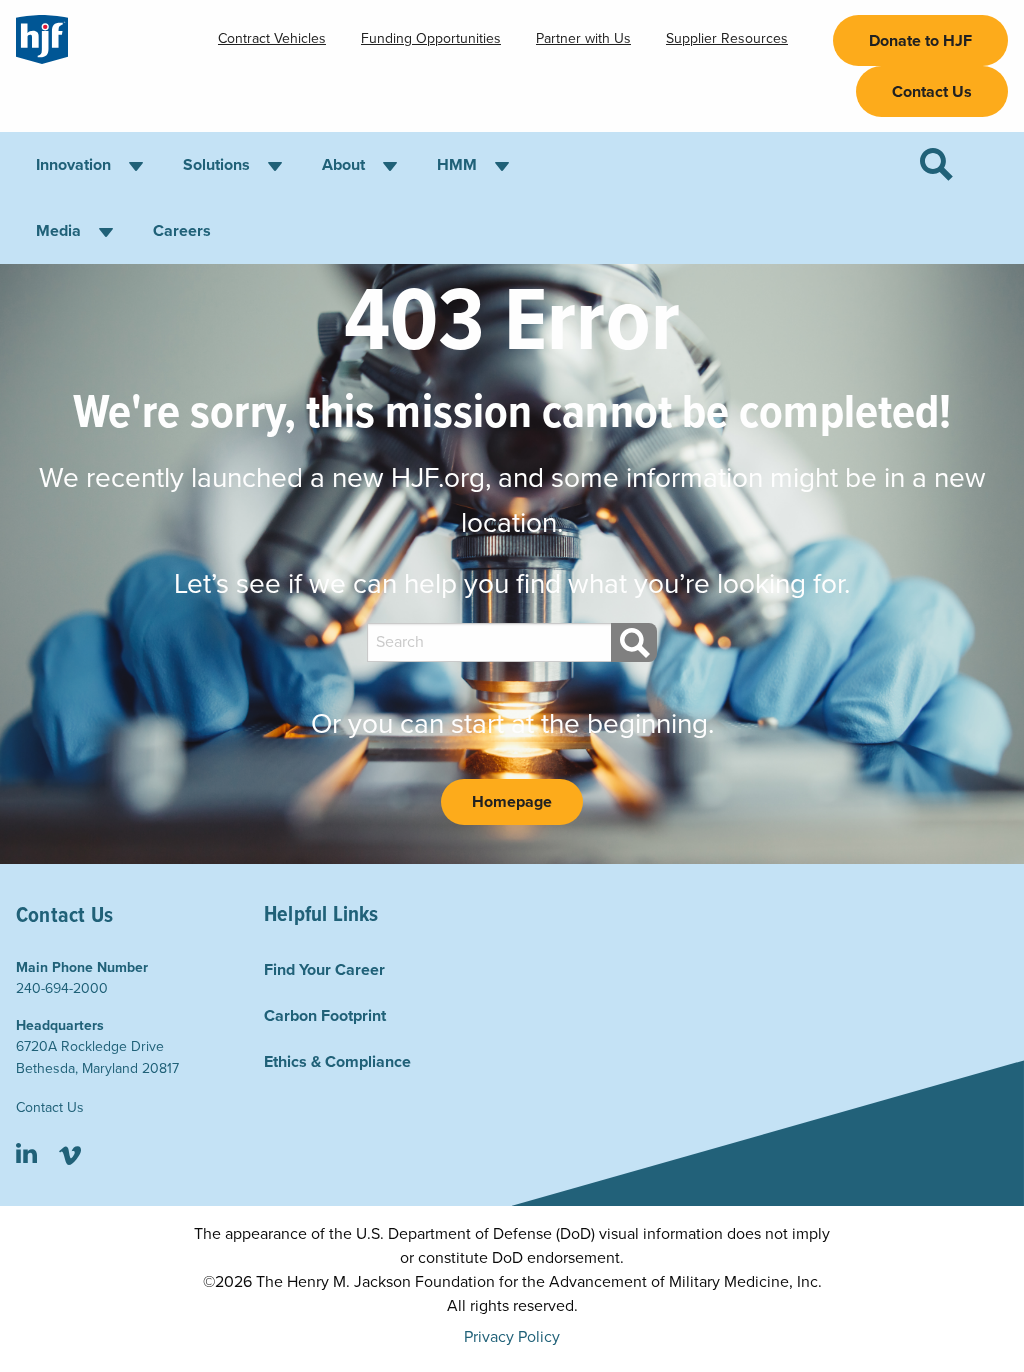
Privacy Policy (512, 1337)
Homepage (512, 802)
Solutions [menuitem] (216, 165)
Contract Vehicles (272, 38)
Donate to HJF (920, 41)
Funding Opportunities (431, 38)
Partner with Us (583, 38)
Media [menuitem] (58, 231)
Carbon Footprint (325, 1016)
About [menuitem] (343, 165)
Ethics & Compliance (337, 1062)
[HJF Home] (42, 39)
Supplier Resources (727, 38)
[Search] (634, 642)
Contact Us (932, 92)
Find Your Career (324, 970)
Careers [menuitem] (182, 231)
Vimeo (69, 1155)
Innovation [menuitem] (73, 165)
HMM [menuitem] (457, 165)
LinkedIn (26, 1155)
